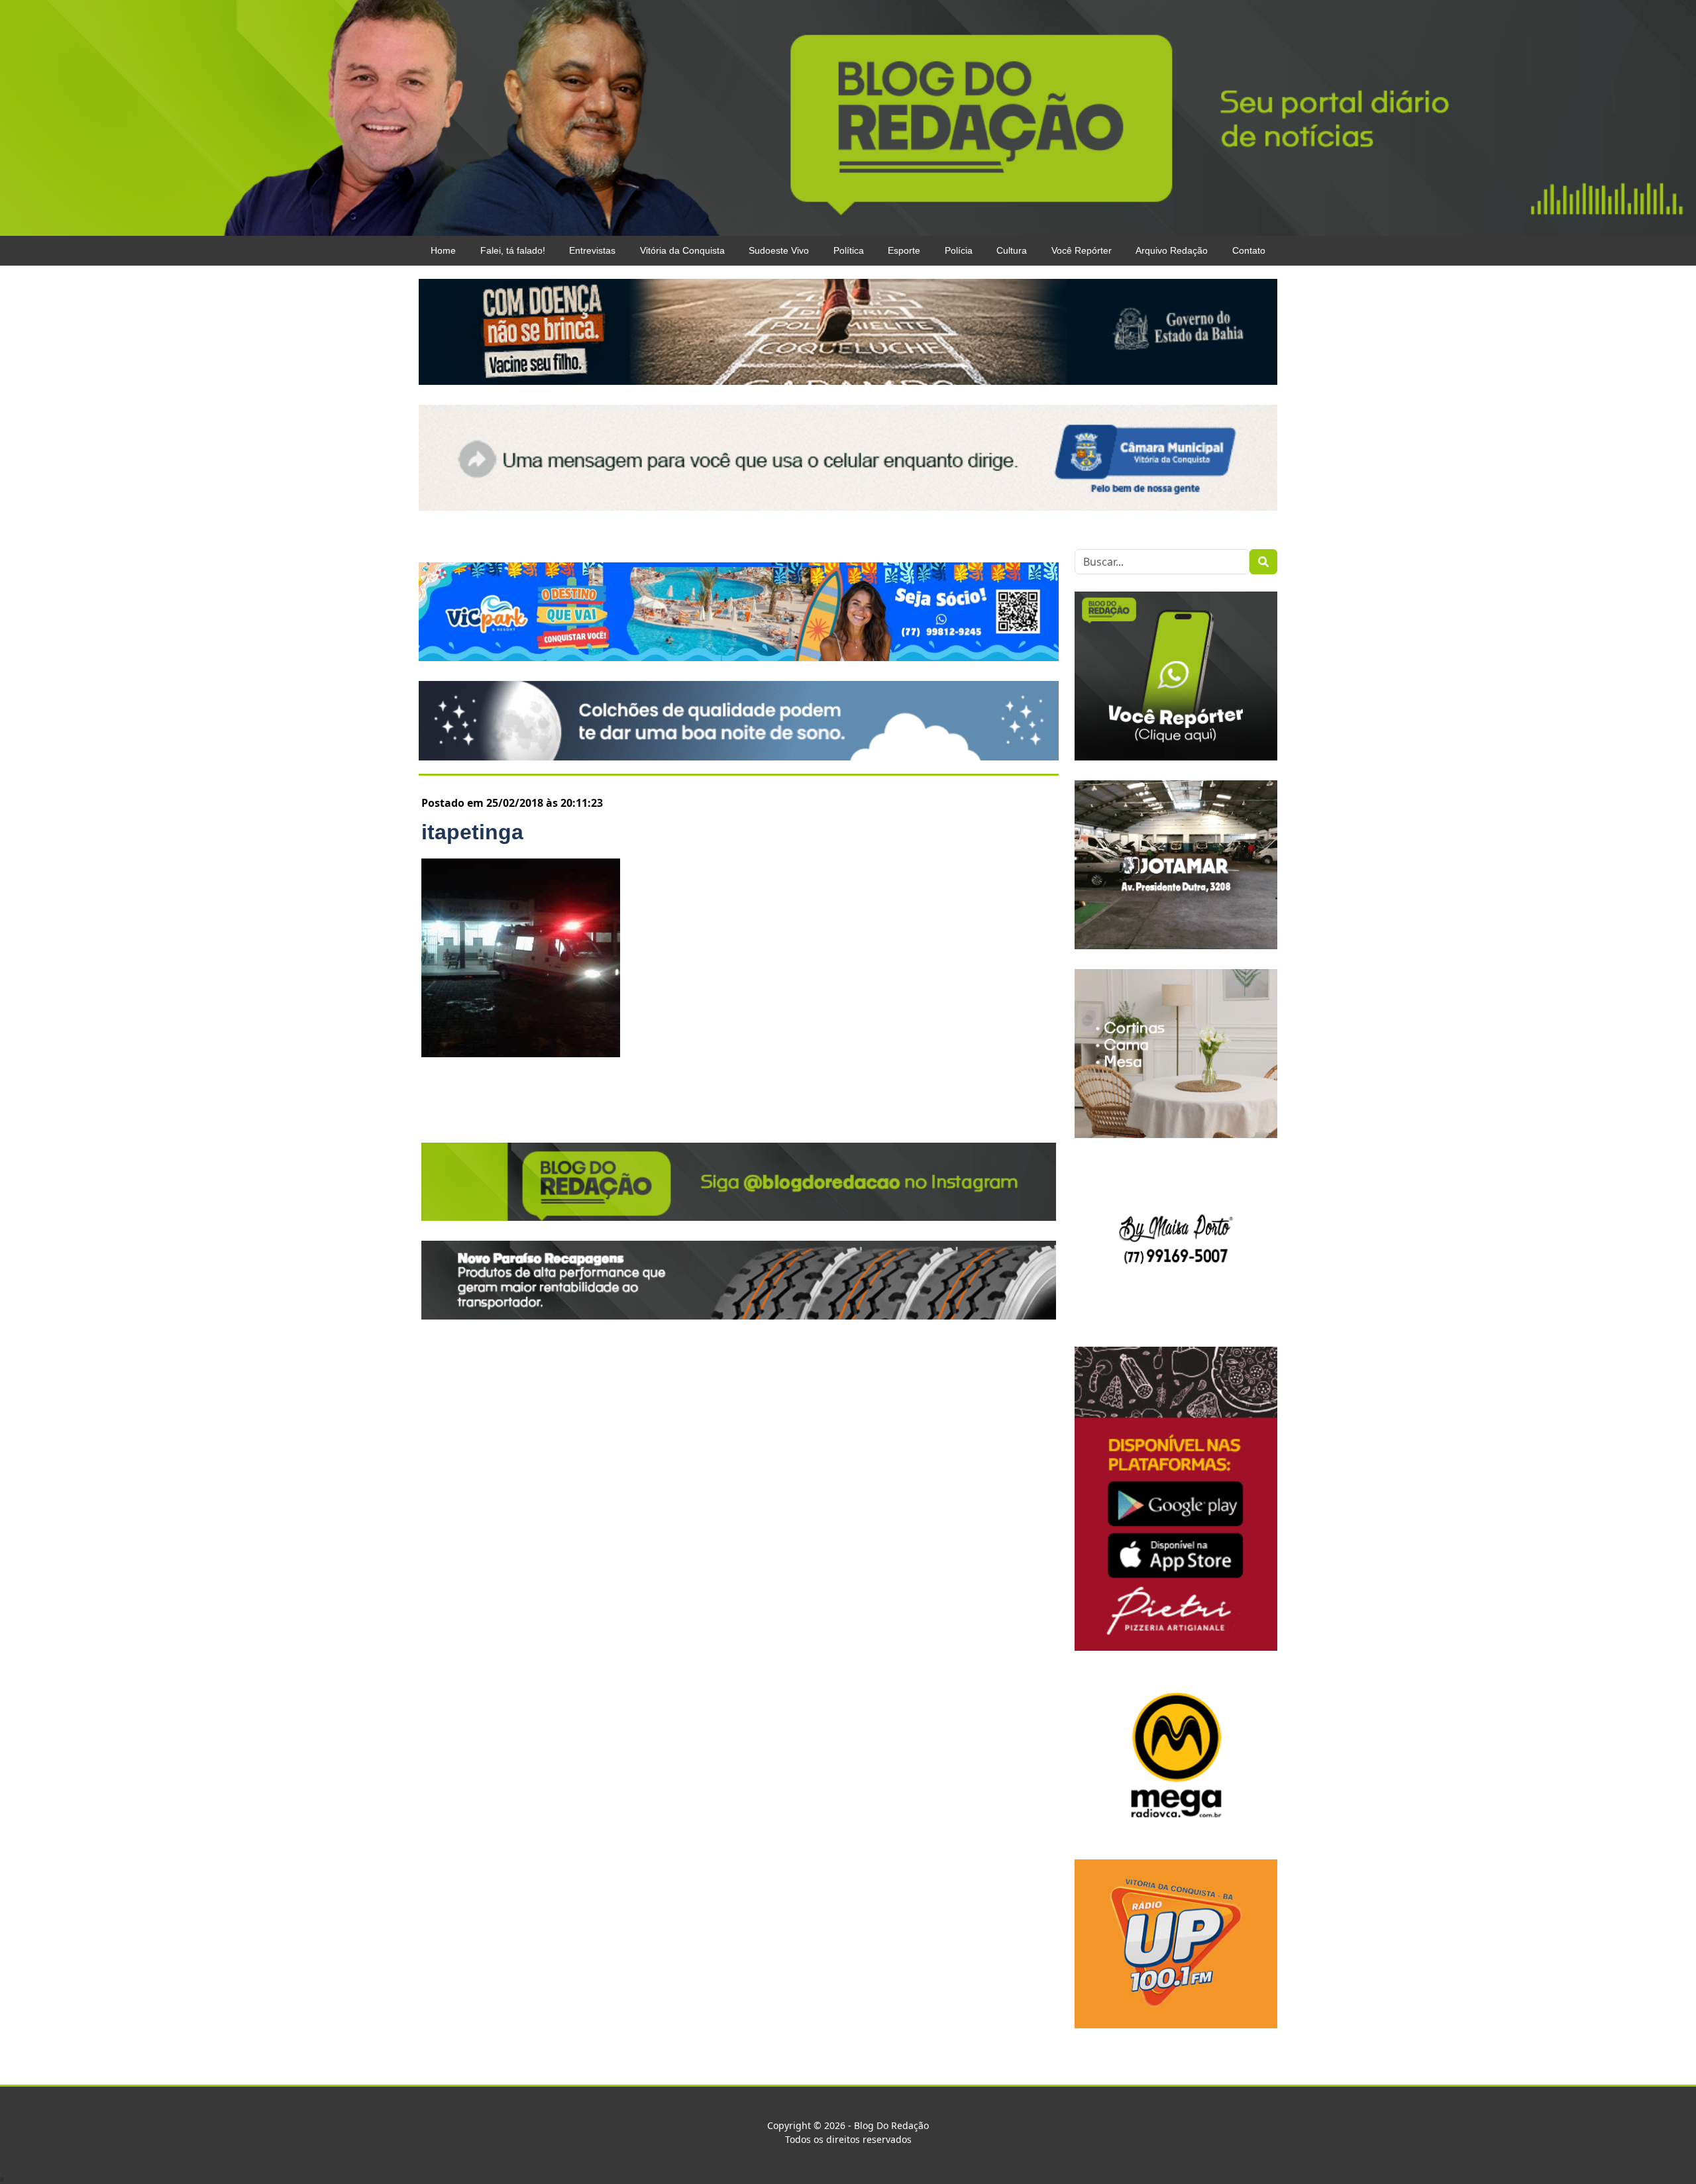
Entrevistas (592, 250)
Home (443, 250)
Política (849, 250)
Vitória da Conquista (682, 250)
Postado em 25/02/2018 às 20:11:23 (512, 803)
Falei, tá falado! (513, 250)
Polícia (959, 250)
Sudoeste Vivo (779, 250)
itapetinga (472, 832)
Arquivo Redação (1172, 250)
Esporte (904, 250)
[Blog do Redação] (848, 117)
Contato (1249, 250)
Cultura (1012, 250)
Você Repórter (1082, 250)
